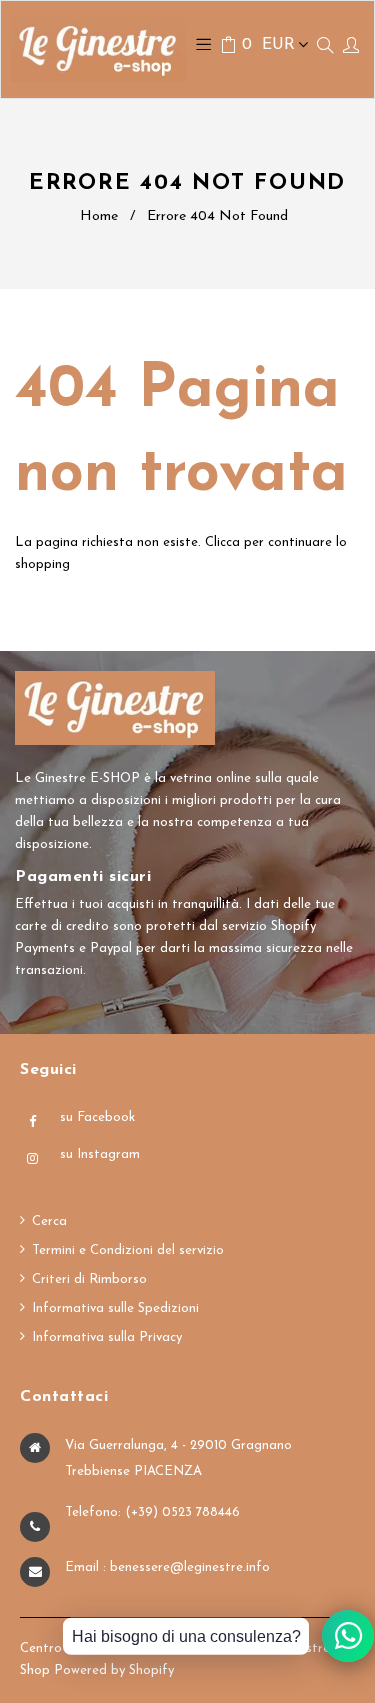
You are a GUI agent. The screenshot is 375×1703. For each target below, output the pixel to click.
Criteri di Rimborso (89, 1279)
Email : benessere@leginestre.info (167, 1567)
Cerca (49, 1221)
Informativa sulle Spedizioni (115, 1308)
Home (99, 216)
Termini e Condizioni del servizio (128, 1250)
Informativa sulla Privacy (107, 1337)
